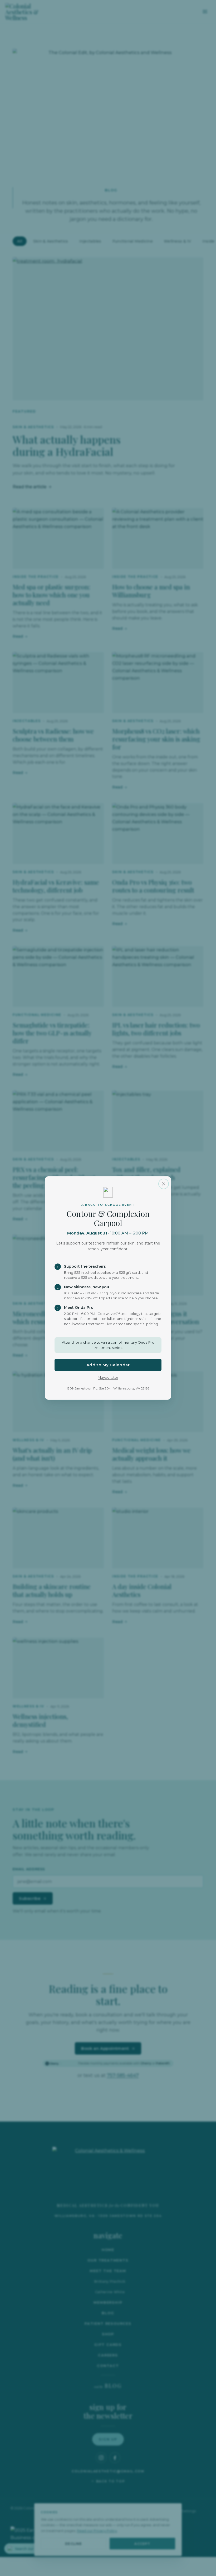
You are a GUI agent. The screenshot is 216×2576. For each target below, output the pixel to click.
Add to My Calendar (108, 1365)
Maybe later (108, 1377)
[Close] (164, 1184)
